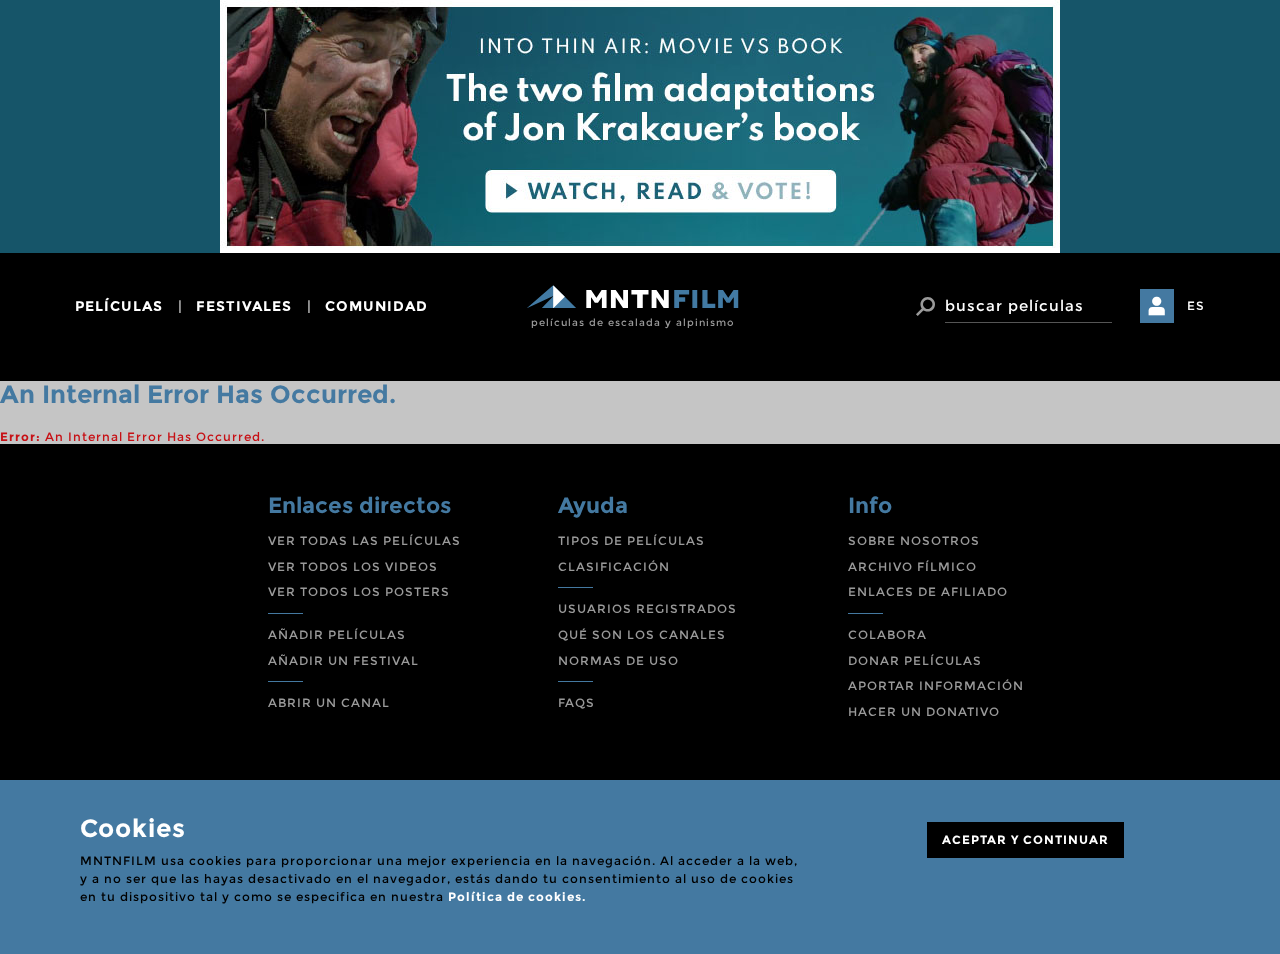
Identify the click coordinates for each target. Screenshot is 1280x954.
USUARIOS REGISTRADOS (647, 608)
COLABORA (887, 634)
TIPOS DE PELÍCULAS (631, 540)
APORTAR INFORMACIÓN (936, 685)
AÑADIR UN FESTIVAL (343, 660)
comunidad (376, 306)
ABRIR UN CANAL (329, 702)
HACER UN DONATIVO (924, 711)
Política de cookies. (517, 896)
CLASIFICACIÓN (614, 566)
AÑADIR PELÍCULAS (337, 634)
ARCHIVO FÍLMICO (912, 566)
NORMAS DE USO (618, 660)
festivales (244, 306)
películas (119, 306)
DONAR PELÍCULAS (915, 660)
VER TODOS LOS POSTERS (359, 591)
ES (1196, 305)
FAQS (576, 702)
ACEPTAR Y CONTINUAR (1025, 839)
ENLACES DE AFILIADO (928, 591)
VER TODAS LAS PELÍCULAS (364, 540)
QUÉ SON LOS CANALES (642, 634)
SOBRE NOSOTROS (914, 540)
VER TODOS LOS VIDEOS (353, 566)
